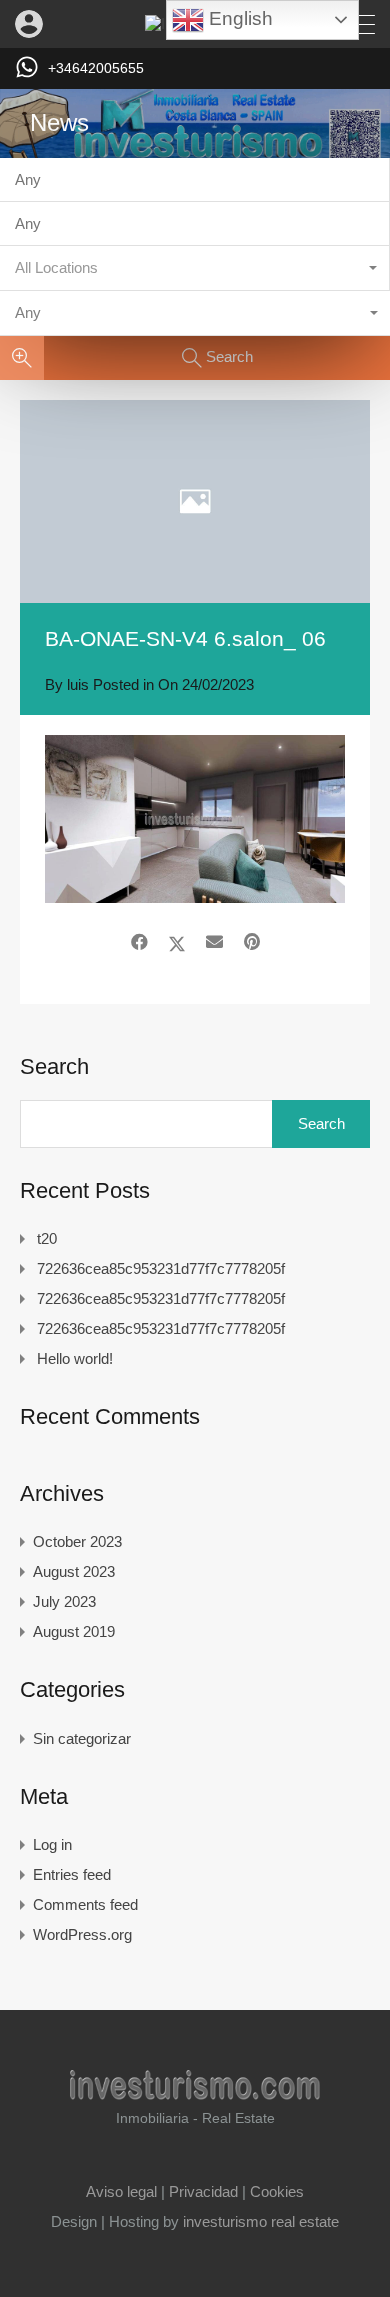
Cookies (277, 2191)
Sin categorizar (82, 1738)
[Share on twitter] (177, 943)
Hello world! (75, 1358)
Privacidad (203, 2191)
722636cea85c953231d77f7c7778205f (161, 1268)
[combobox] (195, 268)
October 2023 (77, 1541)
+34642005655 (96, 68)
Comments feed (85, 1904)
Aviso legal (121, 2191)
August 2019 (74, 1631)
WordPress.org (82, 1934)
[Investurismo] (195, 2090)
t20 (47, 1238)
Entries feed (72, 1874)
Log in (52, 1844)
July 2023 (64, 1601)
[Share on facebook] (139, 943)
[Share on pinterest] (252, 943)
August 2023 (74, 1571)
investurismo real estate (261, 2221)
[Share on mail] (214, 943)
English (238, 18)
